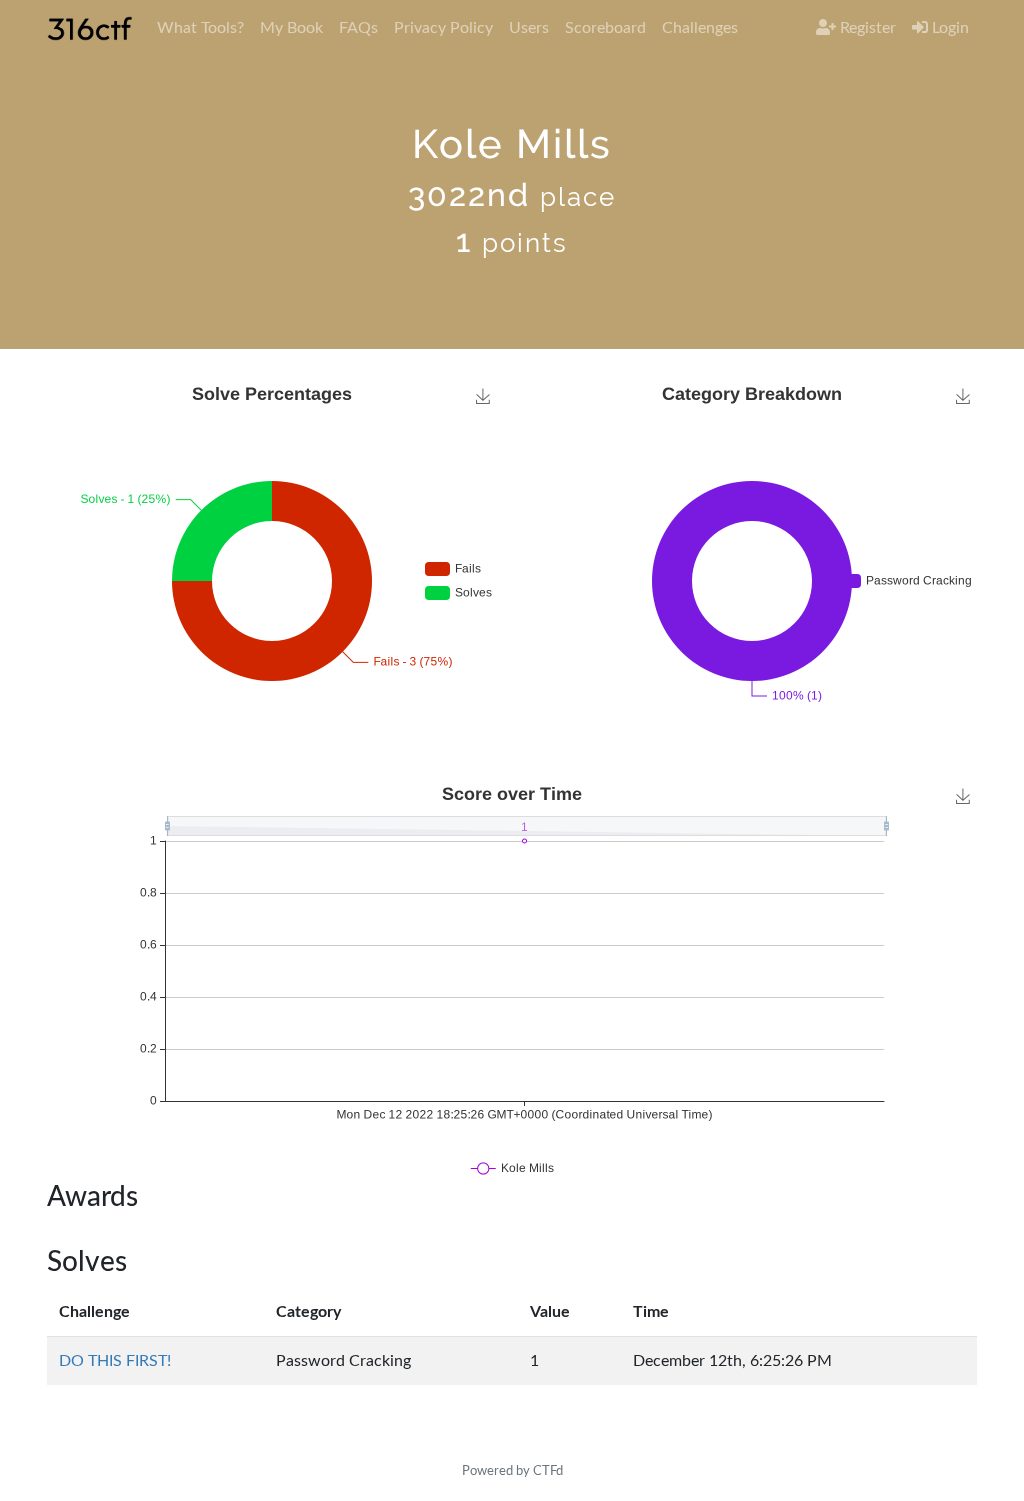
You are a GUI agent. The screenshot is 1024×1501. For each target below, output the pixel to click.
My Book (291, 28)
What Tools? (200, 28)
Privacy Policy (443, 28)
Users (529, 28)
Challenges (700, 28)
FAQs (358, 28)
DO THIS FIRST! (115, 1361)
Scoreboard (605, 28)
